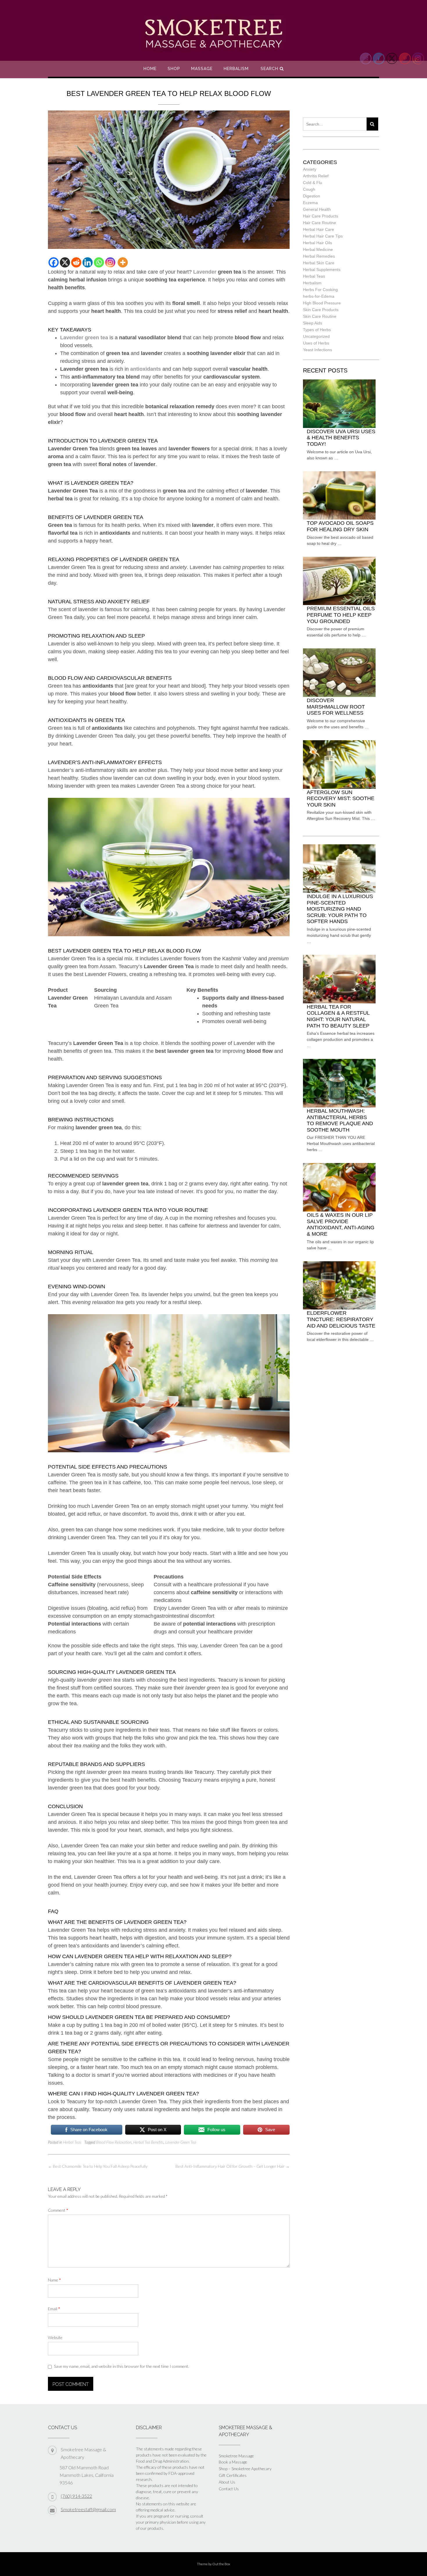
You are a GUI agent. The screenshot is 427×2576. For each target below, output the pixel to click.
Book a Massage (233, 2462)
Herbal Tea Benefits (148, 2142)
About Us (227, 2482)
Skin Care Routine (320, 316)
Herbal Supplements (322, 270)
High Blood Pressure (322, 303)
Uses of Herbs (316, 343)
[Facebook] (54, 262)
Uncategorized (316, 336)
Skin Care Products (321, 310)
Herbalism (236, 69)
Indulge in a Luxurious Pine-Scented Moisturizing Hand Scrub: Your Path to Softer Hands (340, 909)
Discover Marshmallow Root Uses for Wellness (336, 707)
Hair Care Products (321, 216)
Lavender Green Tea (181, 2142)
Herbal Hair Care (319, 229)
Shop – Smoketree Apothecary (245, 2469)
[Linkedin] (88, 262)
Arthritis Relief (316, 176)
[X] (65, 262)
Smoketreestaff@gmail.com (88, 2509)
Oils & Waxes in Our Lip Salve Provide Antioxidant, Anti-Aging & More (341, 1224)
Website (55, 2337)
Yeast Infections (317, 350)
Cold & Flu (313, 183)
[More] (123, 262)
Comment (58, 2210)
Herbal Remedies (319, 256)
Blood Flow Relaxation (114, 2142)
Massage (202, 69)
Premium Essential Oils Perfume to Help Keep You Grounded (341, 615)
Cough (309, 189)
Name (54, 2280)
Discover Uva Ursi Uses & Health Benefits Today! (341, 438)
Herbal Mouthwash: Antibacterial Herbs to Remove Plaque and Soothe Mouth (340, 1120)
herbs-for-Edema (319, 296)
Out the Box (221, 2564)
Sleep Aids (313, 323)
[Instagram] (110, 262)
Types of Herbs (317, 330)
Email (54, 2309)
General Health (317, 209)
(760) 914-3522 (76, 2496)
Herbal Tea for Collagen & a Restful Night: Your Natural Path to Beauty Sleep (338, 1016)
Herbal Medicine (318, 249)
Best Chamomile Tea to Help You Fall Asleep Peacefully (98, 2166)
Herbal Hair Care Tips (323, 236)
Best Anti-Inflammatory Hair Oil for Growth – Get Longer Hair (233, 2166)
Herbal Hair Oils (317, 243)
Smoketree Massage (236, 2456)
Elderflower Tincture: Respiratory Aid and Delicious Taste (341, 1319)
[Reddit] (76, 262)
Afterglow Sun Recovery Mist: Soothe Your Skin (341, 799)
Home (150, 69)
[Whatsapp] (99, 262)
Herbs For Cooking (320, 290)
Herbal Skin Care (319, 263)
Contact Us (229, 2489)
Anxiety (310, 169)
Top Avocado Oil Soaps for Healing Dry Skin (340, 526)
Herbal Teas (72, 2142)
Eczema (310, 203)
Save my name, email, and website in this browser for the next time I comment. (122, 2366)
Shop (174, 69)
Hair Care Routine (320, 223)
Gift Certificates (233, 2475)
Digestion (312, 196)
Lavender (205, 272)
